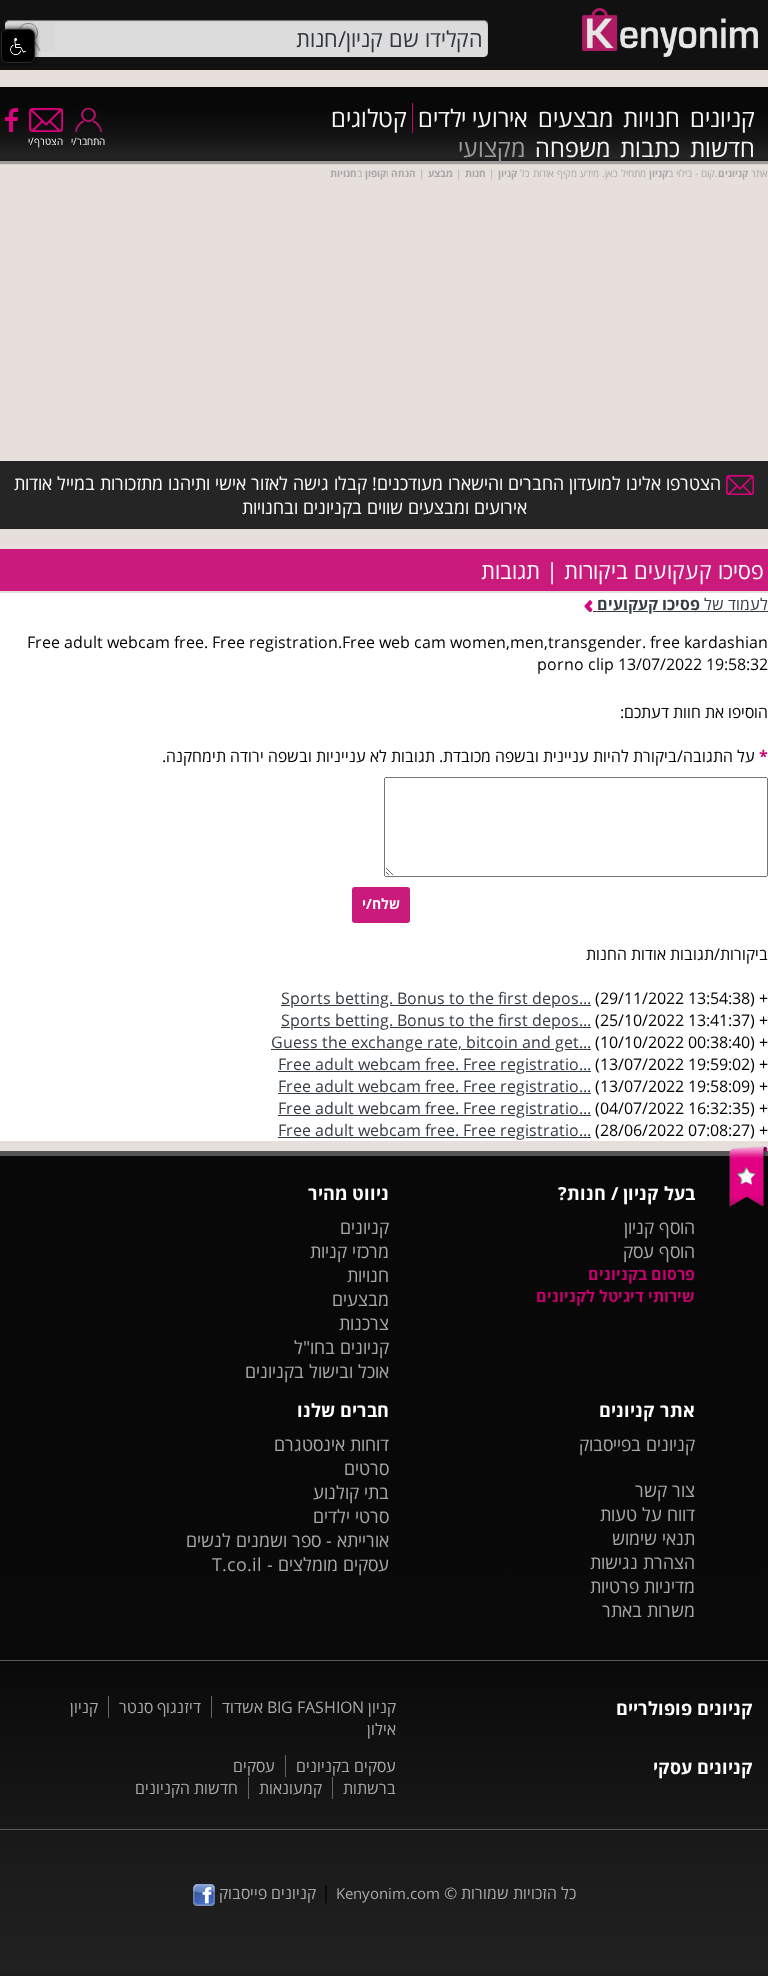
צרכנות (364, 1323)
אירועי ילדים (473, 118)
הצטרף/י (45, 141)
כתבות (650, 148)
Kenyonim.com (388, 1893)
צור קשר (665, 1490)
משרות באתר (648, 1610)
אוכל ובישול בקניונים (317, 1371)
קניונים (722, 118)
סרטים (366, 1468)
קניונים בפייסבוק (637, 1444)
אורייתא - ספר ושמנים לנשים (287, 1540)
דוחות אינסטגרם (331, 1444)
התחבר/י (88, 141)
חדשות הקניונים (186, 1788)
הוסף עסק (659, 1251)
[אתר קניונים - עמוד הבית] (748, 1202)
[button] (18, 46)
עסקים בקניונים (346, 1766)
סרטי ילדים (351, 1516)
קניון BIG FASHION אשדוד (309, 1707)
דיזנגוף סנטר (160, 1707)
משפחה (572, 148)
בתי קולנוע (351, 1492)
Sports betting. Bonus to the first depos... (436, 998)
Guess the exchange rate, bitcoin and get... (431, 1042)
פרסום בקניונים (641, 1274)
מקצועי (491, 148)
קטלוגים (369, 118)
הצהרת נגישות (642, 1562)
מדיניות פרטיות (642, 1586)
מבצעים (575, 118)
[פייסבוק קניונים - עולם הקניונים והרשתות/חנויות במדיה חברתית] (10, 119)
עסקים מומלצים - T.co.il (300, 1564)
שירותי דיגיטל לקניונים (615, 1296)
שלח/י (381, 903)
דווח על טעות (647, 1514)
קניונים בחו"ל (341, 1347)
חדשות (722, 148)
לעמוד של (682, 604)
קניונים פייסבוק (265, 1893)
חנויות (651, 118)
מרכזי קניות (349, 1251)
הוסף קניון (659, 1227)
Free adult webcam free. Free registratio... (434, 1064)
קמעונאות (290, 1788)
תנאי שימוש (653, 1538)
